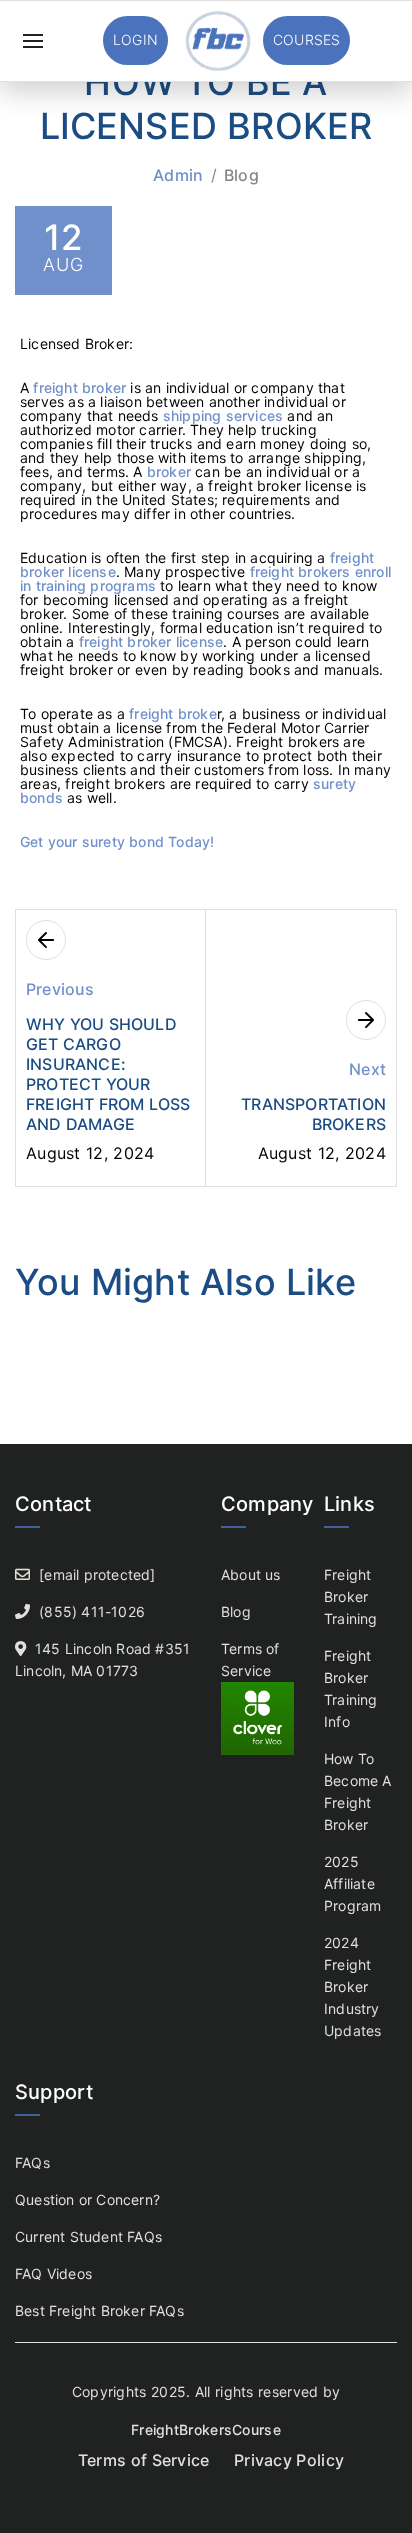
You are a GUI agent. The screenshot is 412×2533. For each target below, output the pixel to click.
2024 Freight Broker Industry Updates (352, 1986)
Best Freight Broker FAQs (99, 2310)
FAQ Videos (53, 2273)
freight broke (173, 713)
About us (251, 1574)
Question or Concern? (87, 2199)
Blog (241, 175)
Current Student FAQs (88, 2236)
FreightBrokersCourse (206, 2429)
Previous (60, 989)
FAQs (32, 2162)
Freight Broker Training (351, 1596)
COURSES (306, 39)
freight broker (77, 387)
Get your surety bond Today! (117, 841)
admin (178, 175)
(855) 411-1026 (92, 1611)
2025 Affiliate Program (352, 1883)
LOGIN (135, 39)
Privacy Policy (289, 2460)
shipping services (223, 415)
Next (367, 1069)
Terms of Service (144, 2460)
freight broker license (151, 641)
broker (169, 471)
